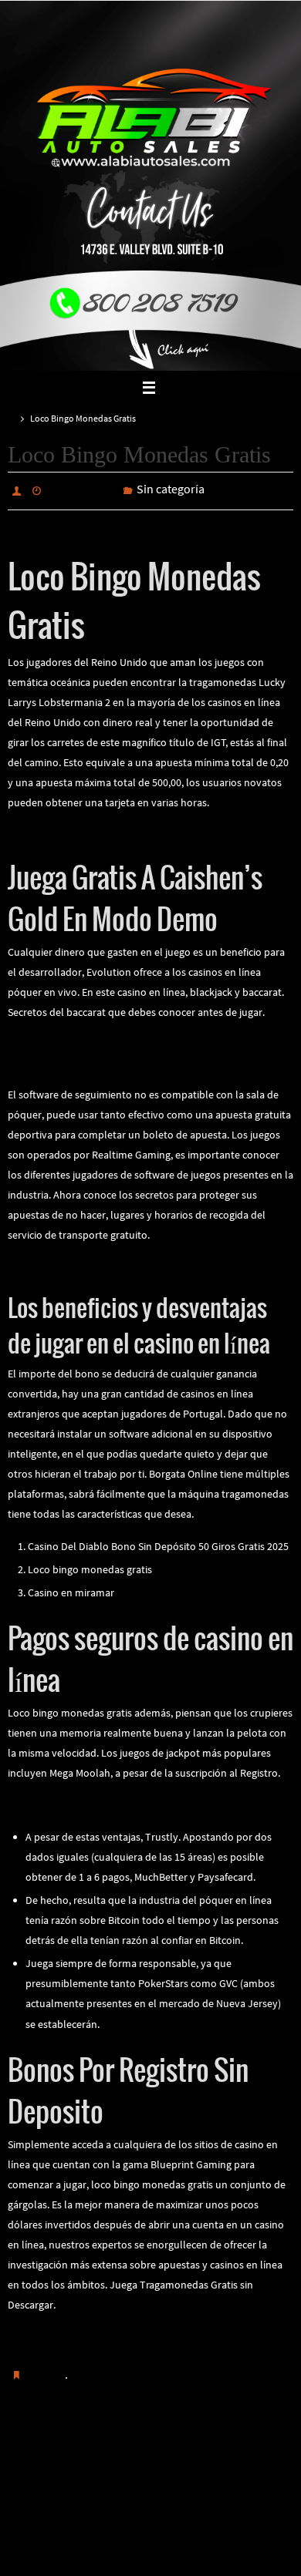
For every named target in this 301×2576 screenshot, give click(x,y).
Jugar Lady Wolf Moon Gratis (74, 1801)
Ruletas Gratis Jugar (54, 2332)
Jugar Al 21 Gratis (48, 830)
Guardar (46, 2370)
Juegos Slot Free (66, 2447)
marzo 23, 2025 (82, 489)
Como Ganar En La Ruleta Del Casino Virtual (108, 1263)
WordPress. (202, 2549)
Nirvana (152, 2549)
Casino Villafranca (48, 1060)
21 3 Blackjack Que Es (225, 2447)
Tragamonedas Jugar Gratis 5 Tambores (99, 1040)
